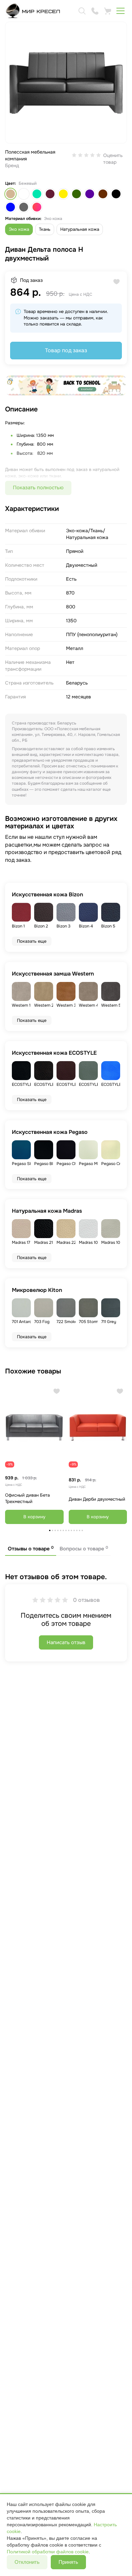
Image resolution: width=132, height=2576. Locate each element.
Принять (68, 2562)
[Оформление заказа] (108, 11)
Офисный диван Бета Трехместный (27, 1498)
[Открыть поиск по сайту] (82, 11)
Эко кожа (19, 229)
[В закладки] (57, 1391)
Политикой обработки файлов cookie (48, 2552)
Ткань (45, 229)
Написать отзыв (66, 1642)
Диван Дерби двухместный (97, 1499)
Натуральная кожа (80, 229)
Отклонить (27, 2562)
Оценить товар (113, 159)
